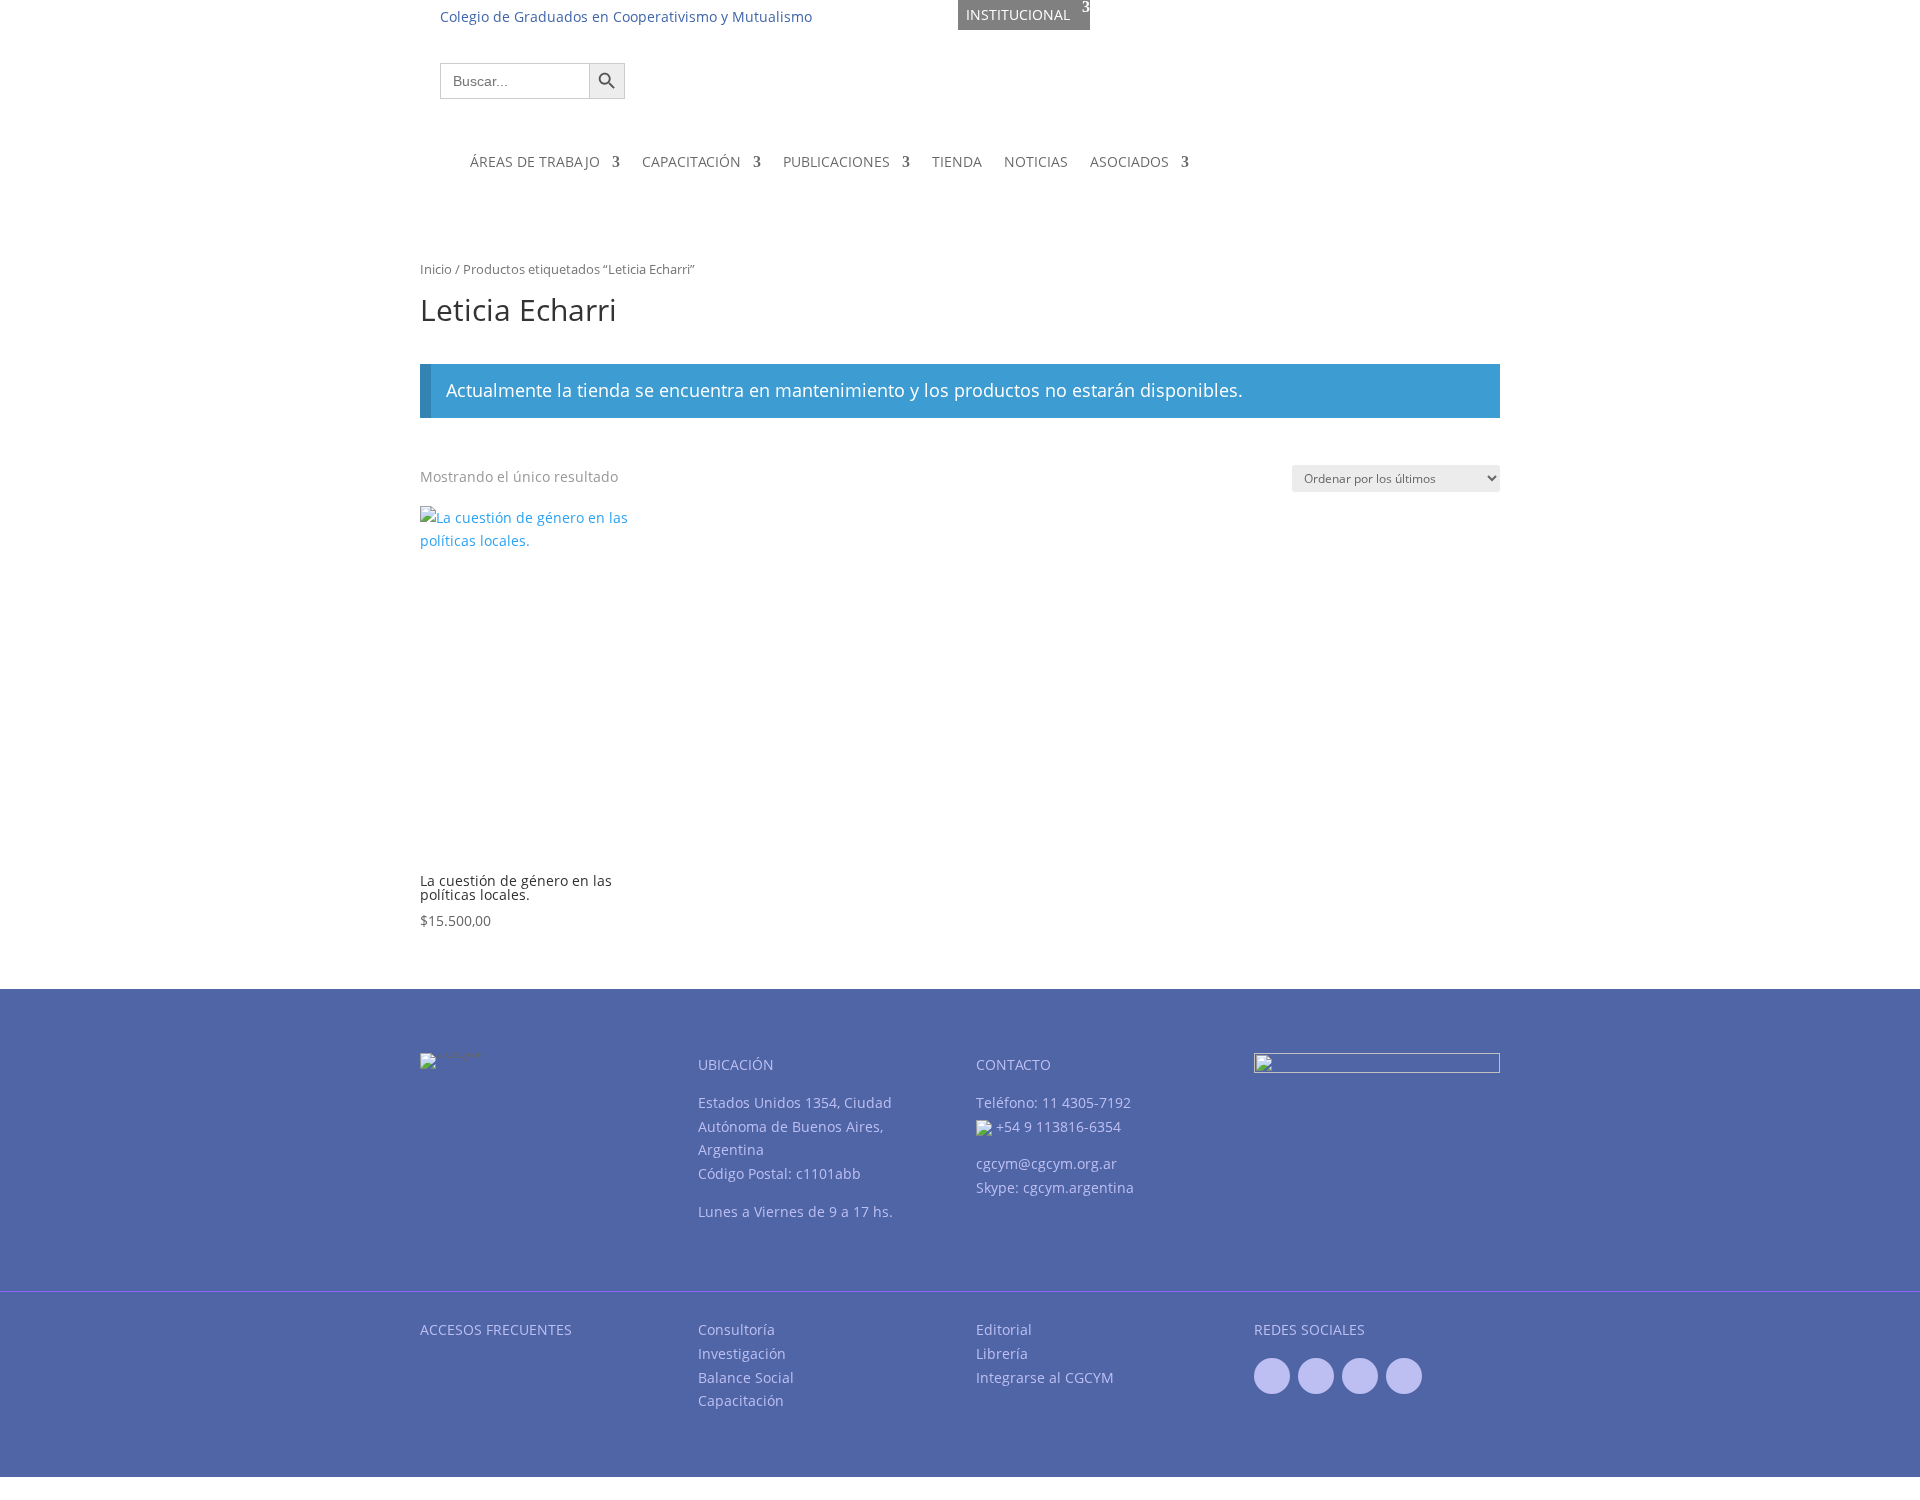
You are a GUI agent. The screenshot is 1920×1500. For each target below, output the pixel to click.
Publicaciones (836, 161)
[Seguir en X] (1316, 1376)
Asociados (1129, 161)
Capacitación (691, 161)
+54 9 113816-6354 (1056, 1126)
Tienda (957, 161)
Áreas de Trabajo (535, 161)
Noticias (1036, 161)
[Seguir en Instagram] (1404, 1376)
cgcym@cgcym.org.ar (1046, 1163)
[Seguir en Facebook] (1272, 1376)
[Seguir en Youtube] (1360, 1376)
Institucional (1018, 14)
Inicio (436, 269)
